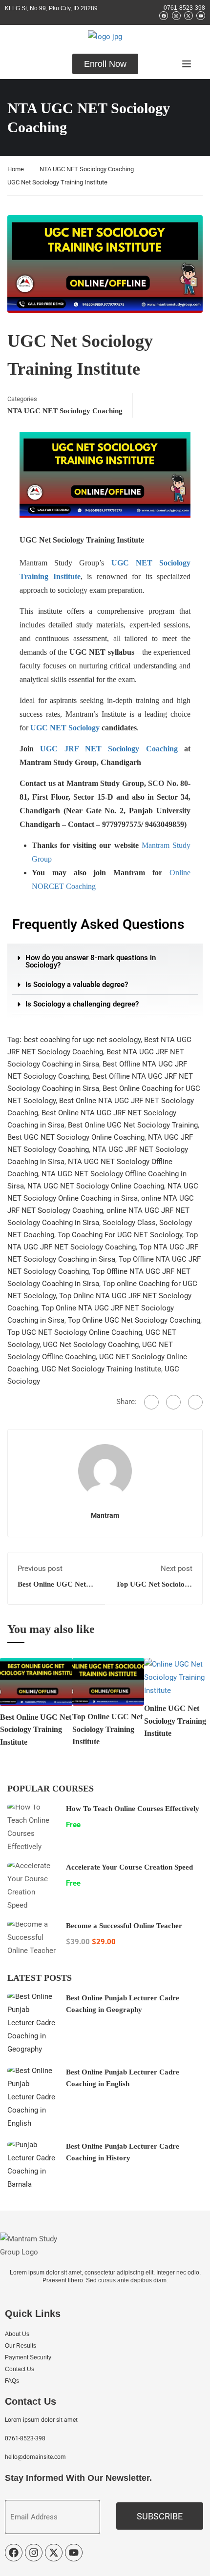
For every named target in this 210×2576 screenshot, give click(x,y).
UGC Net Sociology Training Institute (101, 1369)
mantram (105, 1515)
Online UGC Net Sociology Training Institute (175, 1721)
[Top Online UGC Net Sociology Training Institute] (108, 1681)
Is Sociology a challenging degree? (82, 1004)
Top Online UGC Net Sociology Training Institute (107, 1729)
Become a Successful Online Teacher (124, 1926)
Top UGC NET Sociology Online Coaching (75, 1332)
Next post (177, 1569)
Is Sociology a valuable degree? (77, 985)
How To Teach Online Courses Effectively (133, 1809)
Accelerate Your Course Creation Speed (129, 1867)
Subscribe (160, 2516)
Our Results (21, 2346)
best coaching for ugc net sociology (82, 1040)
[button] (105, 962)
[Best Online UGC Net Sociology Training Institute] (36, 1681)
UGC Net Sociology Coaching (91, 1345)
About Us (17, 2334)
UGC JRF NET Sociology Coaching (109, 749)
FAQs (12, 2381)
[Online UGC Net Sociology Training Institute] (177, 1677)
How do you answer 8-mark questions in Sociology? (91, 961)
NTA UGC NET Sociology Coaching (87, 169)
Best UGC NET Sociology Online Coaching (76, 1137)
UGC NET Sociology (65, 728)
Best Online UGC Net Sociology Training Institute (36, 1730)
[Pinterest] (195, 1402)
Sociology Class (129, 1223)
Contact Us (20, 2369)
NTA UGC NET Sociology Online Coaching (96, 1186)
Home (16, 169)
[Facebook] (151, 1402)
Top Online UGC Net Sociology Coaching (134, 1320)
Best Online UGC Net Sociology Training (133, 1125)
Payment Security (28, 2357)
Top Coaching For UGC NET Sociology (120, 1235)
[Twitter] (173, 1402)
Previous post (40, 1569)
